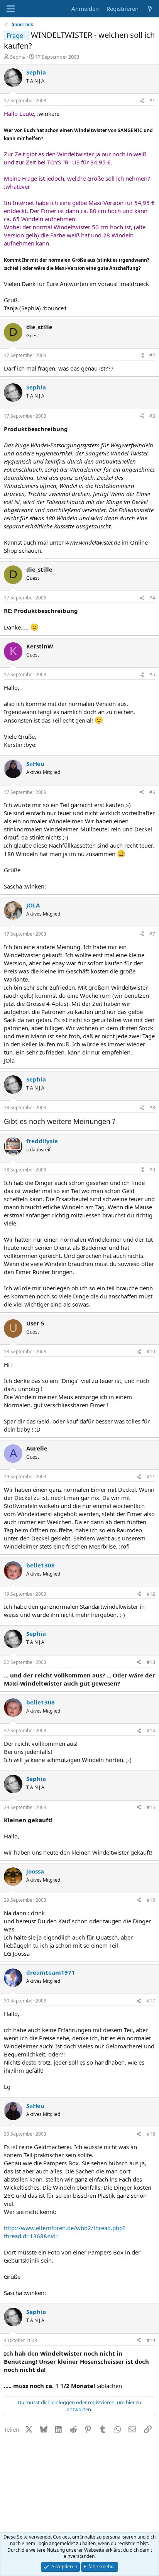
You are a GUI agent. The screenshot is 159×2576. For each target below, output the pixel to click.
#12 (151, 1594)
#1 (152, 101)
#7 (152, 934)
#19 (151, 2340)
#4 (152, 598)
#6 (152, 792)
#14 (151, 1731)
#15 (151, 1807)
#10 (151, 1351)
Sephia (18, 57)
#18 (151, 2134)
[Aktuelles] (150, 9)
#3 (152, 416)
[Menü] (11, 9)
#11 (151, 1477)
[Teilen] (142, 101)
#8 (152, 1108)
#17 (151, 2001)
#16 (151, 1900)
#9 (152, 1170)
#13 (151, 1662)
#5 (152, 674)
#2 (152, 355)
